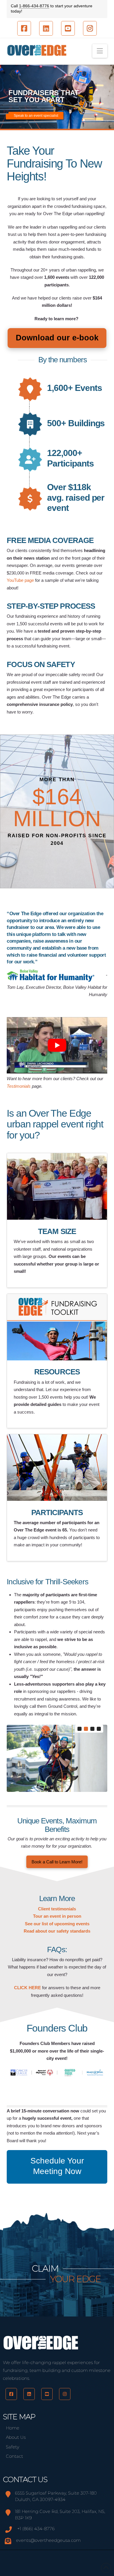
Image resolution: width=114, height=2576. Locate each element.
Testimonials (19, 1086)
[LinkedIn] (29, 2394)
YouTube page (20, 580)
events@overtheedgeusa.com (48, 2540)
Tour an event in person (57, 1916)
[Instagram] (65, 2394)
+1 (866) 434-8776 (36, 2529)
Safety (13, 2447)
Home (13, 2428)
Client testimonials (57, 1909)
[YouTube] (47, 2394)
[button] (100, 51)
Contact (14, 2456)
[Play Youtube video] (57, 1045)
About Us (16, 2437)
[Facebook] (11, 2394)
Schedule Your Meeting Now (57, 2166)
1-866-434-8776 (34, 6)
